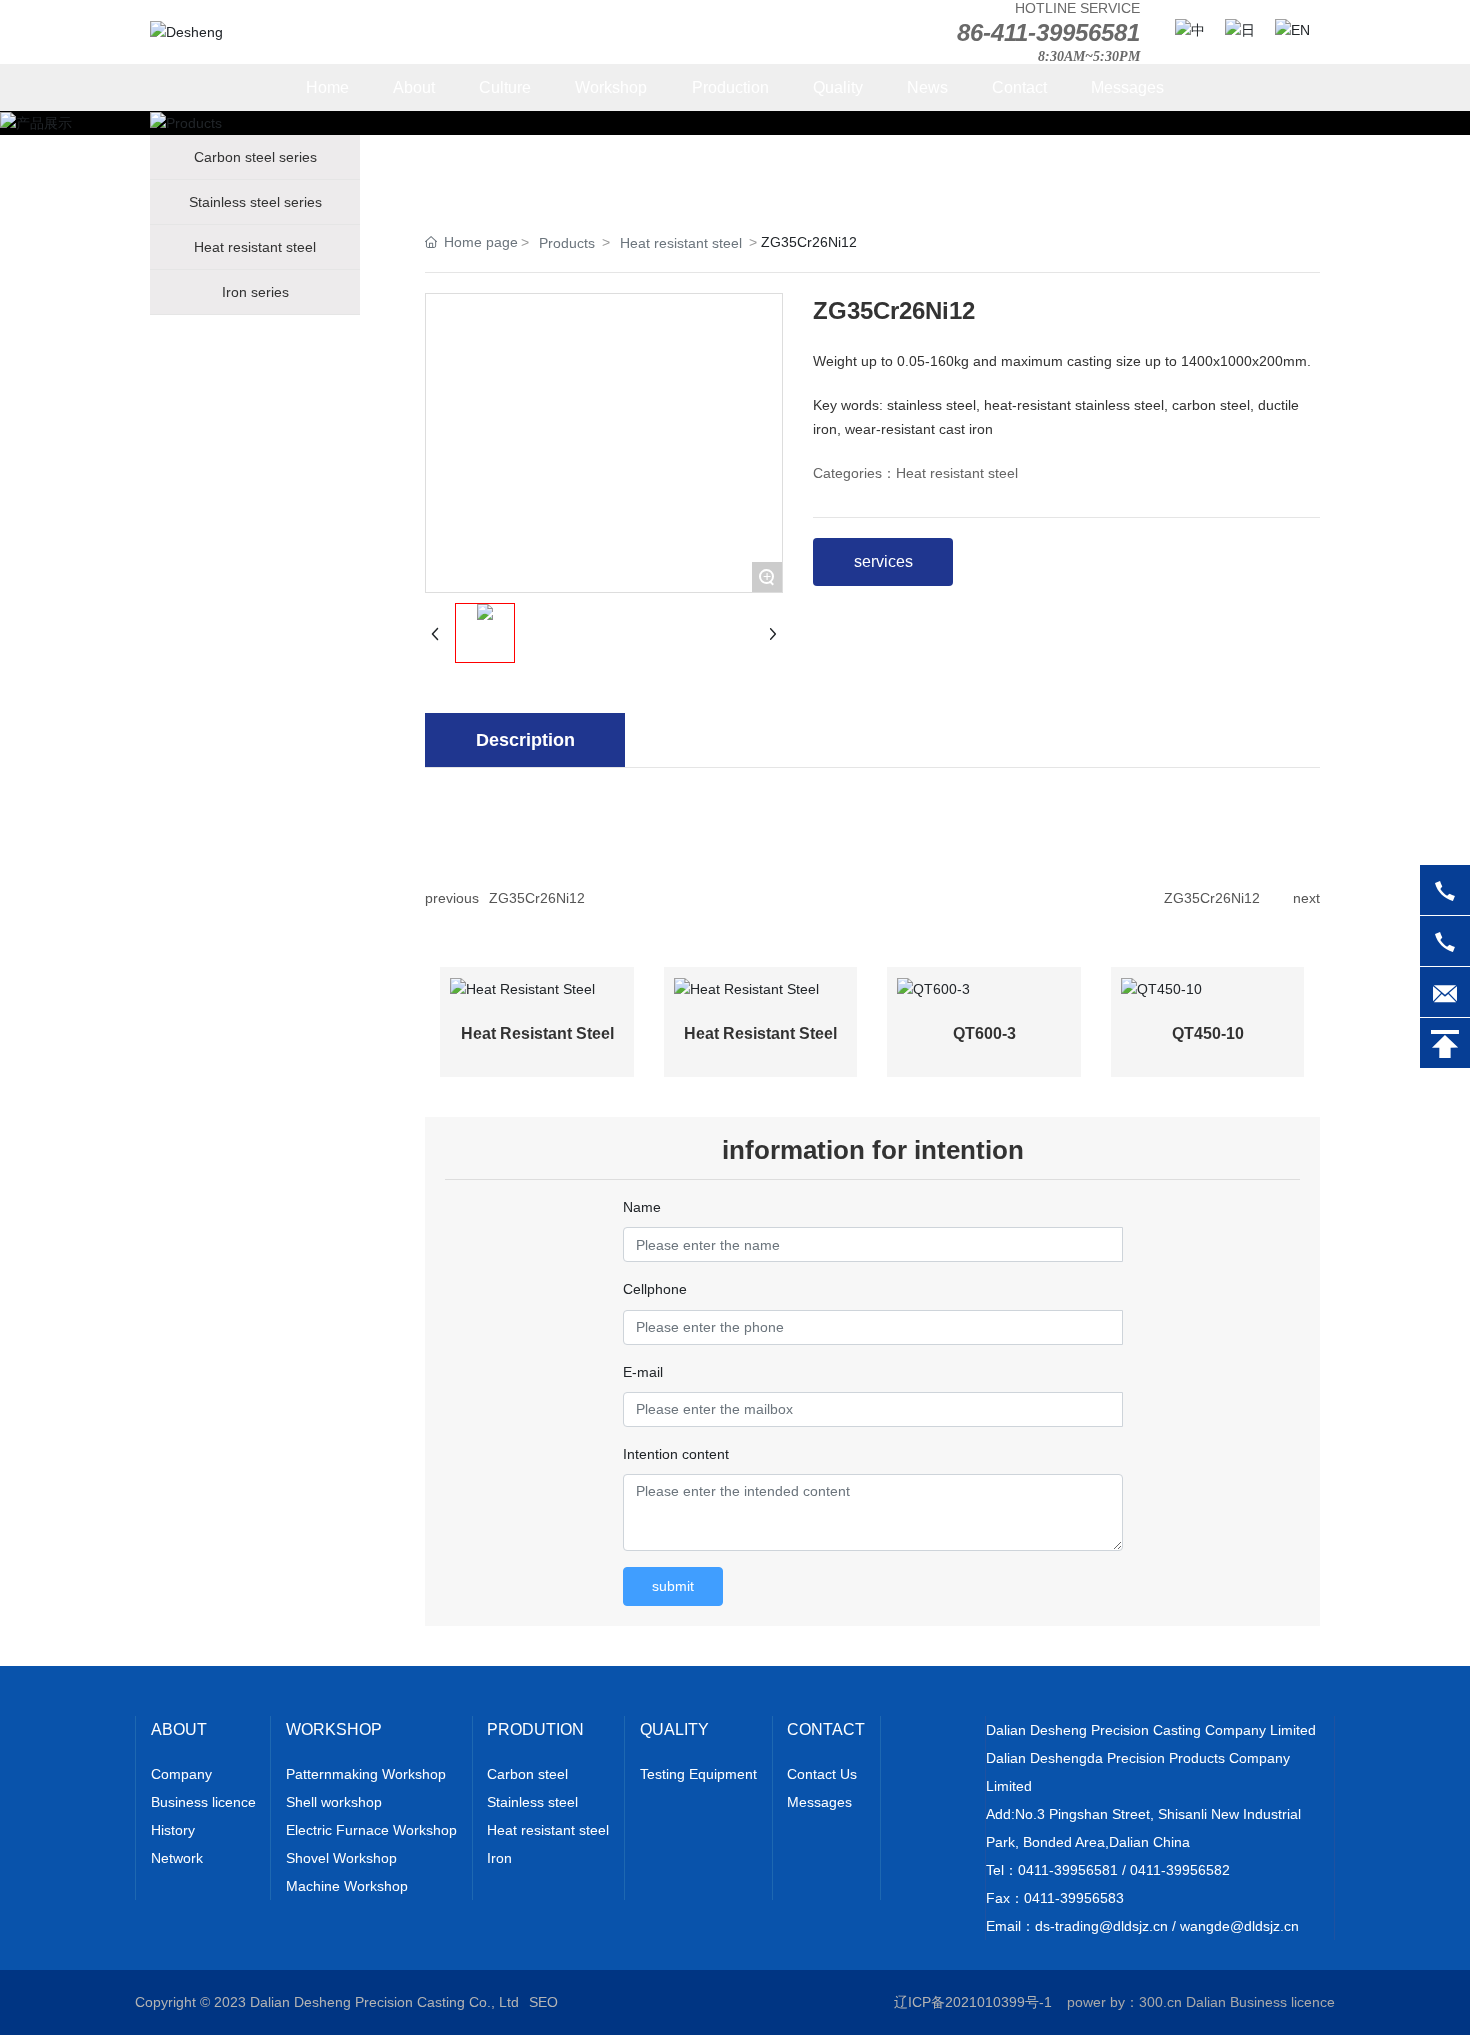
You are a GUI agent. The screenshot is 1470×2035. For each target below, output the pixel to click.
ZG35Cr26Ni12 (537, 898)
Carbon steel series (255, 157)
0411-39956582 (1180, 1870)
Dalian (1206, 2002)
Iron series (255, 292)
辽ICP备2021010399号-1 (973, 2002)
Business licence (1282, 2002)
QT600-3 (984, 1033)
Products (567, 243)
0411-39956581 (1068, 1870)
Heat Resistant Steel (537, 1033)
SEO (543, 2002)
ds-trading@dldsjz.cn (1101, 1926)
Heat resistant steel (255, 247)
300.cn (1160, 2002)
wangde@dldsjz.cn (1239, 1926)
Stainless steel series (255, 202)
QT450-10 (1208, 1033)
